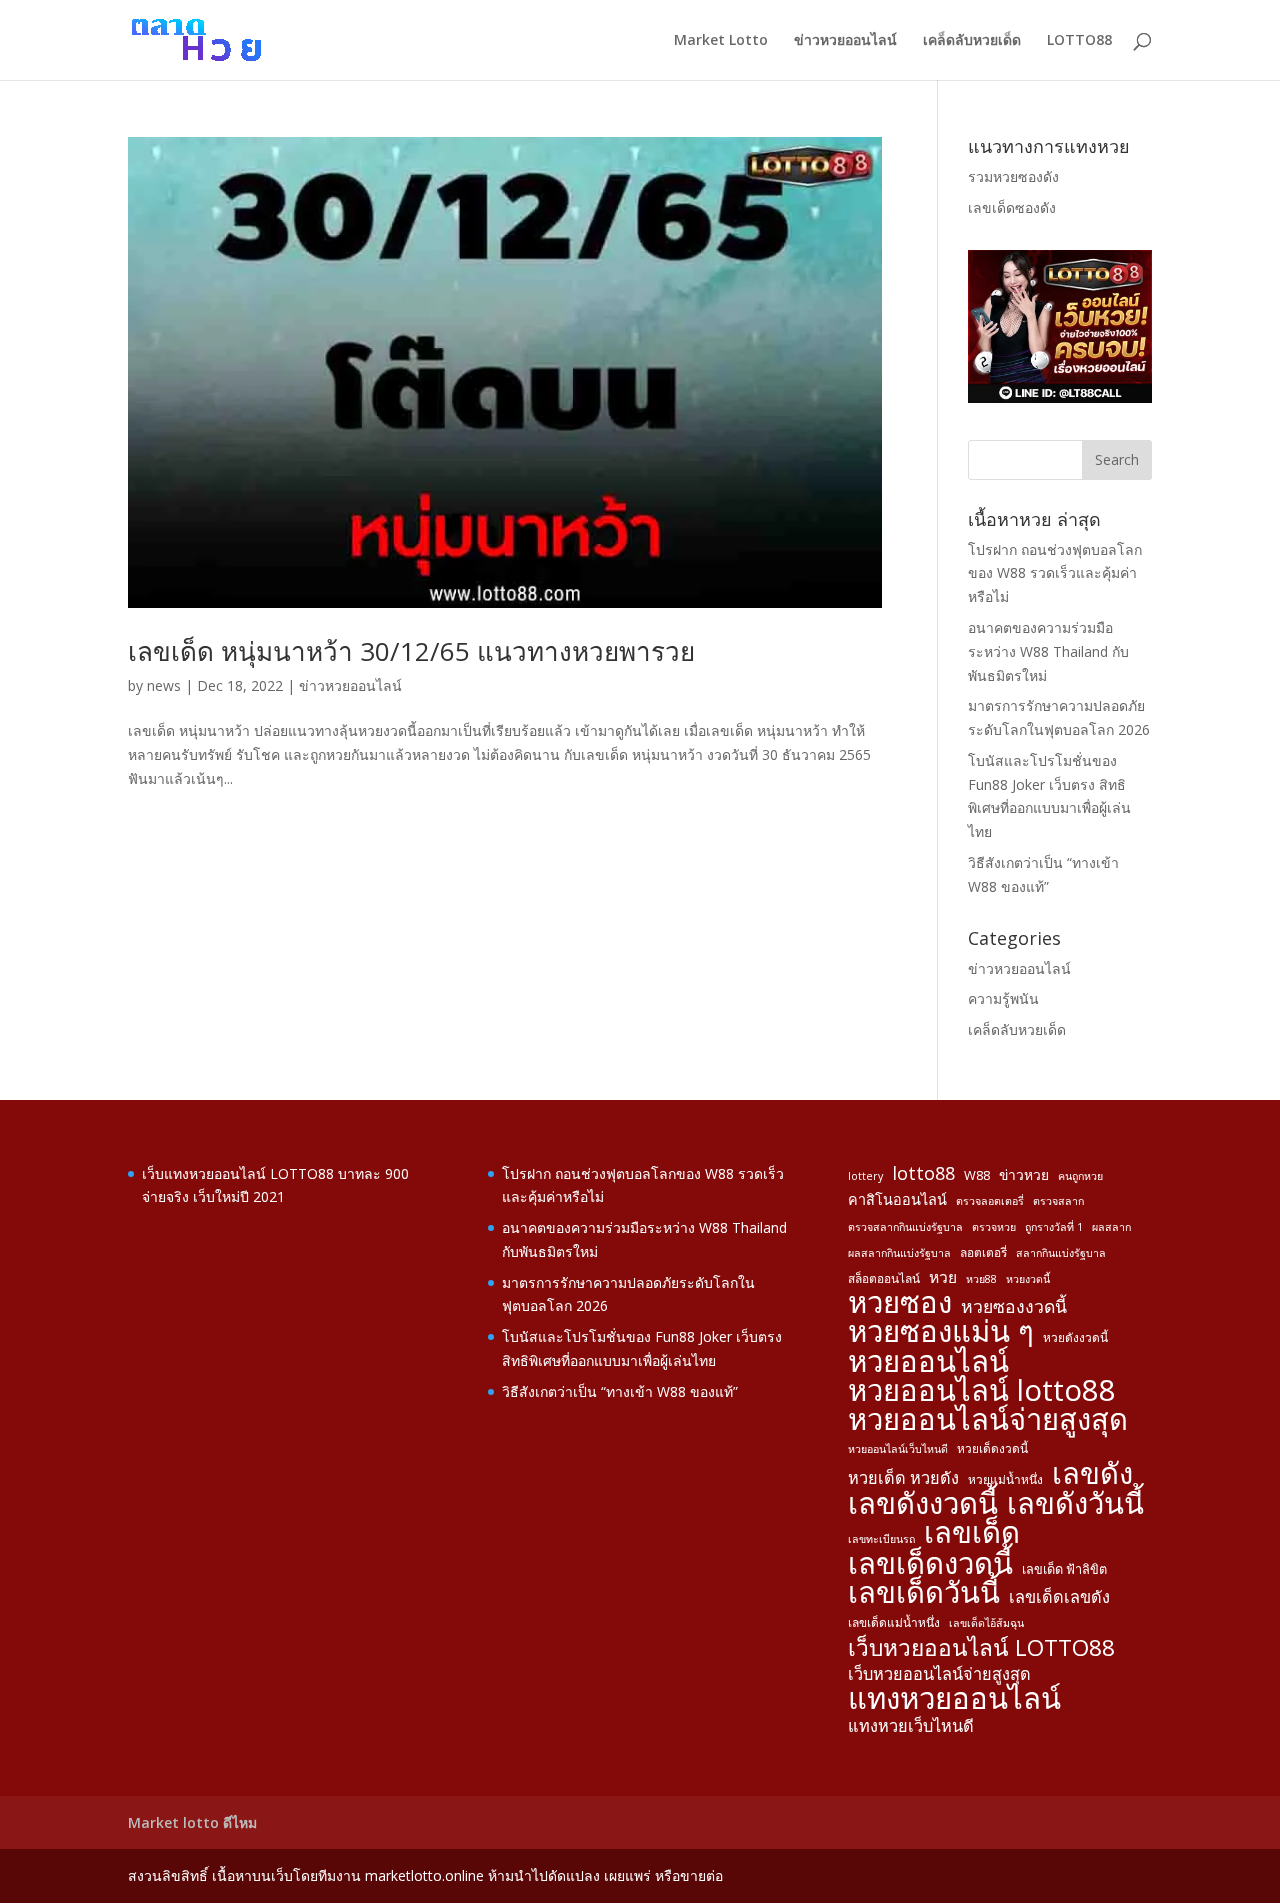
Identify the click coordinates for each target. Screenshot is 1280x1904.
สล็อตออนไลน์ (884, 1278)
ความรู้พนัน (1003, 998)
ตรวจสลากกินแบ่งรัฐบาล (905, 1227)
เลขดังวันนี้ (1075, 1504)
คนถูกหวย (1080, 1176)
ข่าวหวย (1024, 1174)
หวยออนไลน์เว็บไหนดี (898, 1449)
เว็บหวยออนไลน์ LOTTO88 (981, 1648)
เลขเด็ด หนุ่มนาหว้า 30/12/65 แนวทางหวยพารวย (411, 651)
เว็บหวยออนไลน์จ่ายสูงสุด (939, 1674)
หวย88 (981, 1279)
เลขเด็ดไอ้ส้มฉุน (986, 1623)
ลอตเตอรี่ (983, 1252)
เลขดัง (1092, 1474)
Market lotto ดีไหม (192, 1822)
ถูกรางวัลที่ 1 (1054, 1227)
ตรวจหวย (994, 1227)
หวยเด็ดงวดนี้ (992, 1448)
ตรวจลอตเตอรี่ (990, 1201)
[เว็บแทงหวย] (1060, 397)
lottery (865, 1176)
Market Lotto (721, 41)
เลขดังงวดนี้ (923, 1504)
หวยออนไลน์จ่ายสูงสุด (988, 1420)
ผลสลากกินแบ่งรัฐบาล (899, 1253)
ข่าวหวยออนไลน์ (845, 41)
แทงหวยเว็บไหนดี (911, 1726)
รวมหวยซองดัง (1013, 176)
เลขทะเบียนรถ (881, 1539)
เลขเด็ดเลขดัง (1059, 1597)
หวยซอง (900, 1303)
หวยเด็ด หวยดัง (903, 1478)
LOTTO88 (1079, 41)
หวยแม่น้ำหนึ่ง (1005, 1479)
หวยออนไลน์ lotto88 (982, 1391)
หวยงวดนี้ (1028, 1279)
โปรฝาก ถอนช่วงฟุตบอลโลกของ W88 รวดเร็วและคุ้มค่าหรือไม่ (1055, 573)
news (164, 685)
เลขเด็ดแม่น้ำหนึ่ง (894, 1622)
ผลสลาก (1111, 1227)
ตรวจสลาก (1058, 1201)
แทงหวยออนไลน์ (954, 1699)
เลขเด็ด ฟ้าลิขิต (1064, 1569)
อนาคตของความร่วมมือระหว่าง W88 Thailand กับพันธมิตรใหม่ (1048, 651)
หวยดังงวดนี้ (1075, 1337)
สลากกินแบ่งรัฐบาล (1061, 1253)
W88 (977, 1175)
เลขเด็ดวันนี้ (924, 1593)
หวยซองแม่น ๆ (941, 1332)
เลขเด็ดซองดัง (1012, 207)
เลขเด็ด (972, 1533)
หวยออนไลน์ (928, 1362)
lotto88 (923, 1173)
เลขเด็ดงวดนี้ (930, 1564)
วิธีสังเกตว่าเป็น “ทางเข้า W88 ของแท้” (620, 1391)
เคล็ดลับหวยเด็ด (972, 41)
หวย (943, 1277)
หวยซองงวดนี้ (1014, 1306)
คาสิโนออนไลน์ (897, 1199)
